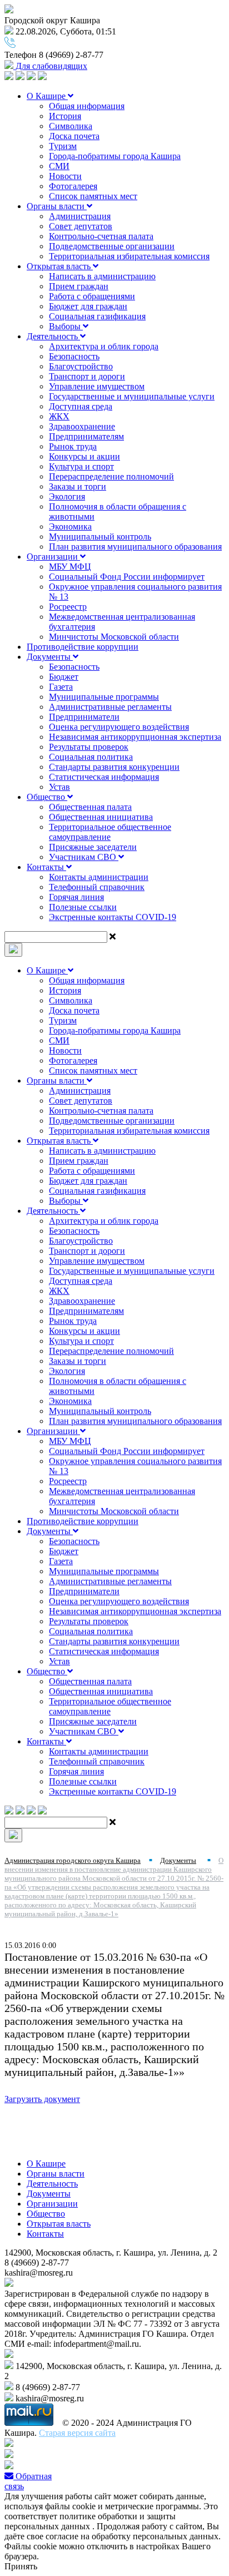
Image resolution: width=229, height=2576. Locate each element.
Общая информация (87, 106)
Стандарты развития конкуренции (114, 767)
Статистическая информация (104, 777)
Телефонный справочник (97, 887)
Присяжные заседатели (93, 847)
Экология (67, 496)
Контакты (46, 867)
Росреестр (68, 607)
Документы (50, 657)
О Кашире (47, 96)
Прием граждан (79, 286)
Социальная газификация (97, 316)
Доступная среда (81, 406)
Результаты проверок (89, 747)
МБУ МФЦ (70, 567)
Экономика (70, 526)
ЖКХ (59, 416)
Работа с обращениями (92, 296)
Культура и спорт (81, 466)
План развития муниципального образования (135, 547)
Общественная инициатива (101, 817)
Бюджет (64, 677)
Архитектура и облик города (104, 346)
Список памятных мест (93, 196)
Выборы (66, 326)
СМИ (59, 166)
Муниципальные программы (104, 697)
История (65, 116)
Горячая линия (76, 897)
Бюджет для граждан (88, 306)
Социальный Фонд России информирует (127, 577)
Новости (65, 176)
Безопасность (74, 356)
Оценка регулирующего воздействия (119, 727)
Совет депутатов (81, 226)
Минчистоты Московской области (114, 637)
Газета (61, 687)
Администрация (80, 216)
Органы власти (57, 206)
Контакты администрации (99, 877)
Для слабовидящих (50, 66)
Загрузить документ (42, 2099)
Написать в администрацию (102, 276)
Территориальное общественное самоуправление (110, 832)
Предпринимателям (86, 436)
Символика (71, 126)
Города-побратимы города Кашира (115, 156)
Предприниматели (84, 717)
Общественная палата (90, 807)
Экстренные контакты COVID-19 (113, 917)
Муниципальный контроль (100, 537)
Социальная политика (91, 757)
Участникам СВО (84, 857)
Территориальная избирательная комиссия (129, 256)
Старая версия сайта (77, 2433)
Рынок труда (73, 446)
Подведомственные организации (112, 246)
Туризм (63, 146)
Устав (59, 787)
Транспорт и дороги (87, 376)
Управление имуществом (97, 386)
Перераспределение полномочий (111, 476)
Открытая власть (60, 266)
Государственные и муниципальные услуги (132, 396)
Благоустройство (81, 366)
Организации (53, 557)
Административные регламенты (110, 707)
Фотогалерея (73, 186)
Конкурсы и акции (84, 456)
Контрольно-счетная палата (101, 236)
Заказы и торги (78, 486)
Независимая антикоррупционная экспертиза (135, 737)
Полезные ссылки (83, 907)
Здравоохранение (82, 426)
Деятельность (53, 336)
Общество (47, 797)
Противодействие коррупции (83, 647)
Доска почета (74, 136)
